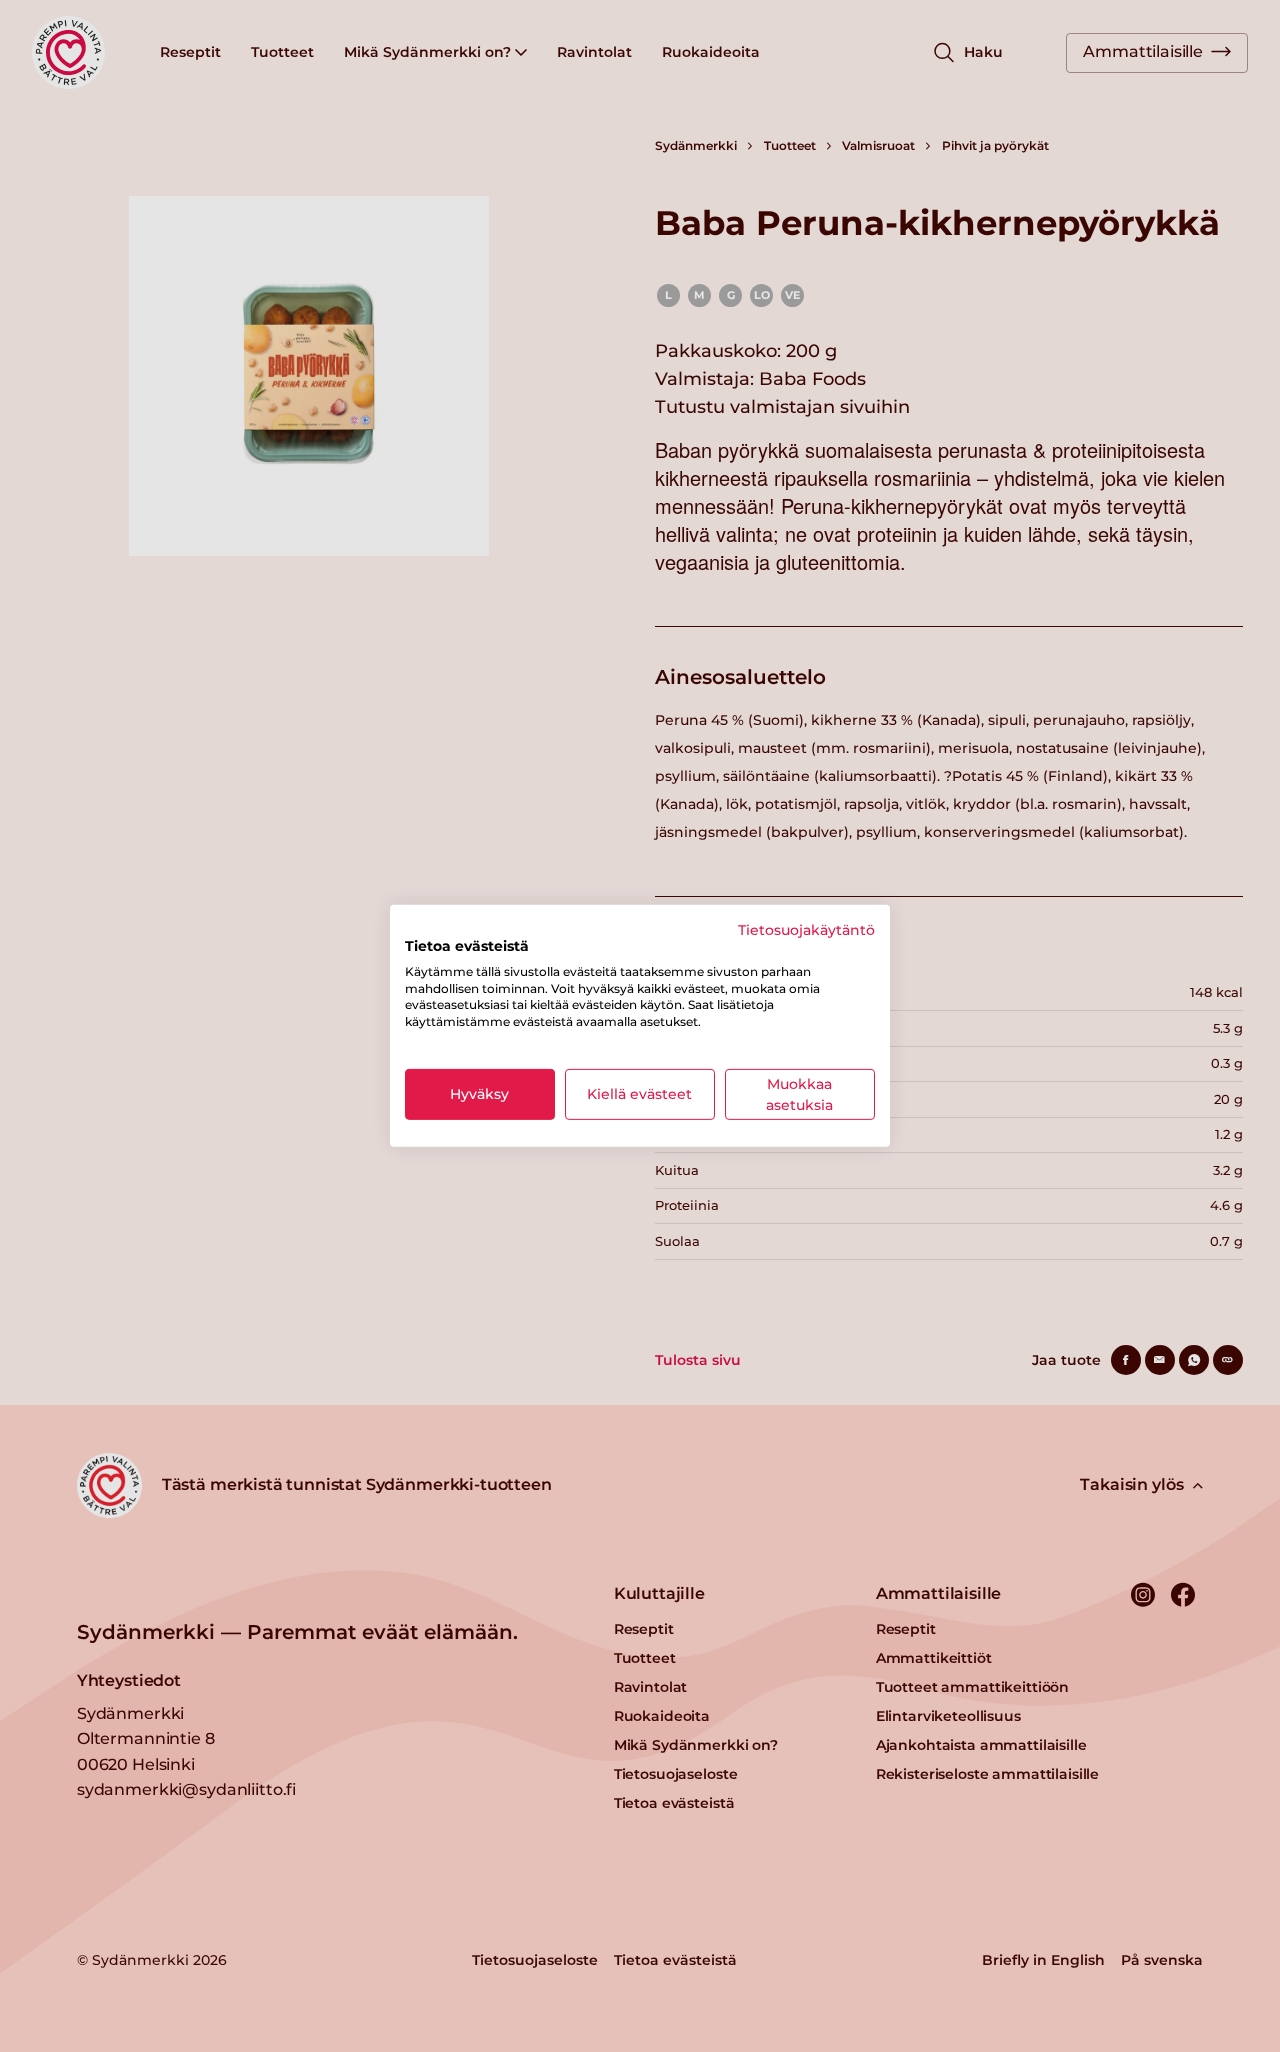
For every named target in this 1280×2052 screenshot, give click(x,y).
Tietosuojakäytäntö (806, 930)
